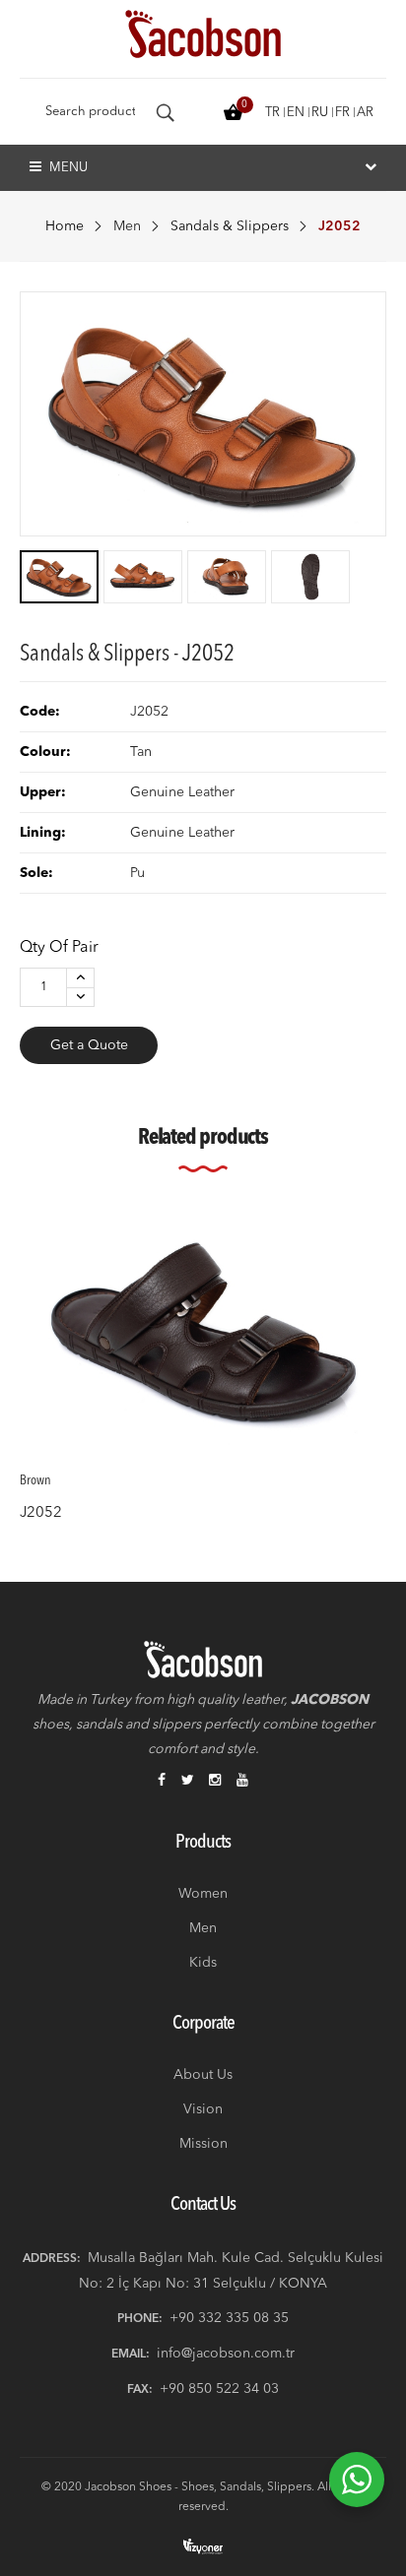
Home (65, 226)
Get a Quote (89, 1045)
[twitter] (188, 1782)
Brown (35, 1480)
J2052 (41, 1512)
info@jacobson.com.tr (226, 2354)
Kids (203, 1963)
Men (127, 226)
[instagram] (215, 1782)
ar (365, 113)
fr (342, 113)
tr (272, 113)
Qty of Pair (59, 948)
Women (203, 1894)
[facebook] (162, 1782)
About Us (203, 2075)
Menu (67, 168)
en (296, 113)
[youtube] (242, 1782)
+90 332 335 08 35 (229, 2318)
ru (320, 113)
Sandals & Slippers (230, 226)
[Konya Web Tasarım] (203, 2546)
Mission (203, 2144)
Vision (203, 2109)
